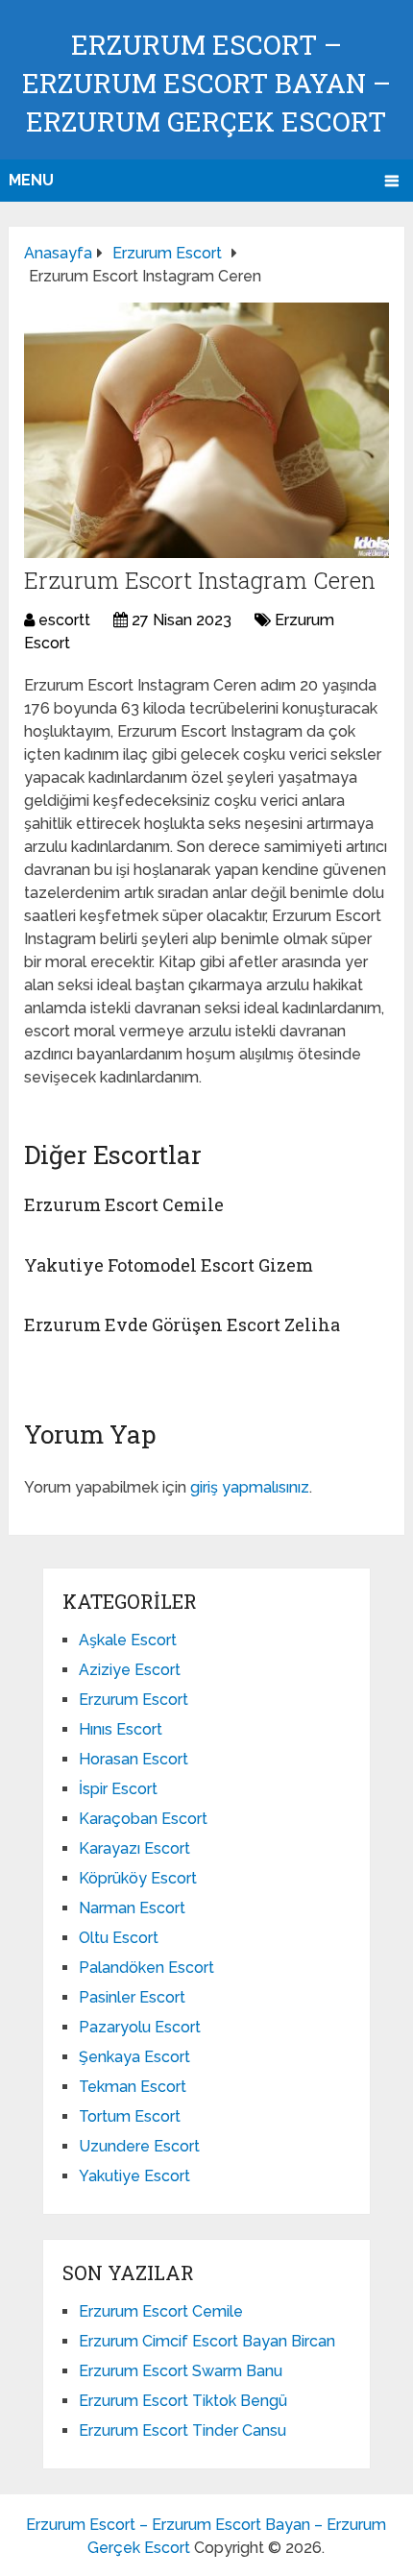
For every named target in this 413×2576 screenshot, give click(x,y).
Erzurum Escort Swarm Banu (181, 2371)
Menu (31, 180)
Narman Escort (132, 1908)
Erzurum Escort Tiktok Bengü (183, 2401)
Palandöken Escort (146, 1968)
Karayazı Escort (134, 1848)
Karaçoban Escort (143, 1819)
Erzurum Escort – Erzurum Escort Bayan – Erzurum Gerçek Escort (206, 83)
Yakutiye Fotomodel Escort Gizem (169, 1265)
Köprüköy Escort (138, 1878)
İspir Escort (118, 1789)
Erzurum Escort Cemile (124, 1204)
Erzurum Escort (134, 1700)
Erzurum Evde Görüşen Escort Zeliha (182, 1324)
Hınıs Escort (121, 1729)
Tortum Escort (130, 2116)
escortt (64, 620)
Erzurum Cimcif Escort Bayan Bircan (207, 2341)
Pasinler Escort (132, 1997)
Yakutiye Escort (134, 2176)
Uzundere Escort (139, 2146)
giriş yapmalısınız (250, 1487)
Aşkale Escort (128, 1640)
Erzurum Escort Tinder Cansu (182, 2430)
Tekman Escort (133, 2087)
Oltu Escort (119, 1938)
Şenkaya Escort (134, 2057)
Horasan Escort (134, 1759)
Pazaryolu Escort (140, 2027)
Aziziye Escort (130, 1670)
